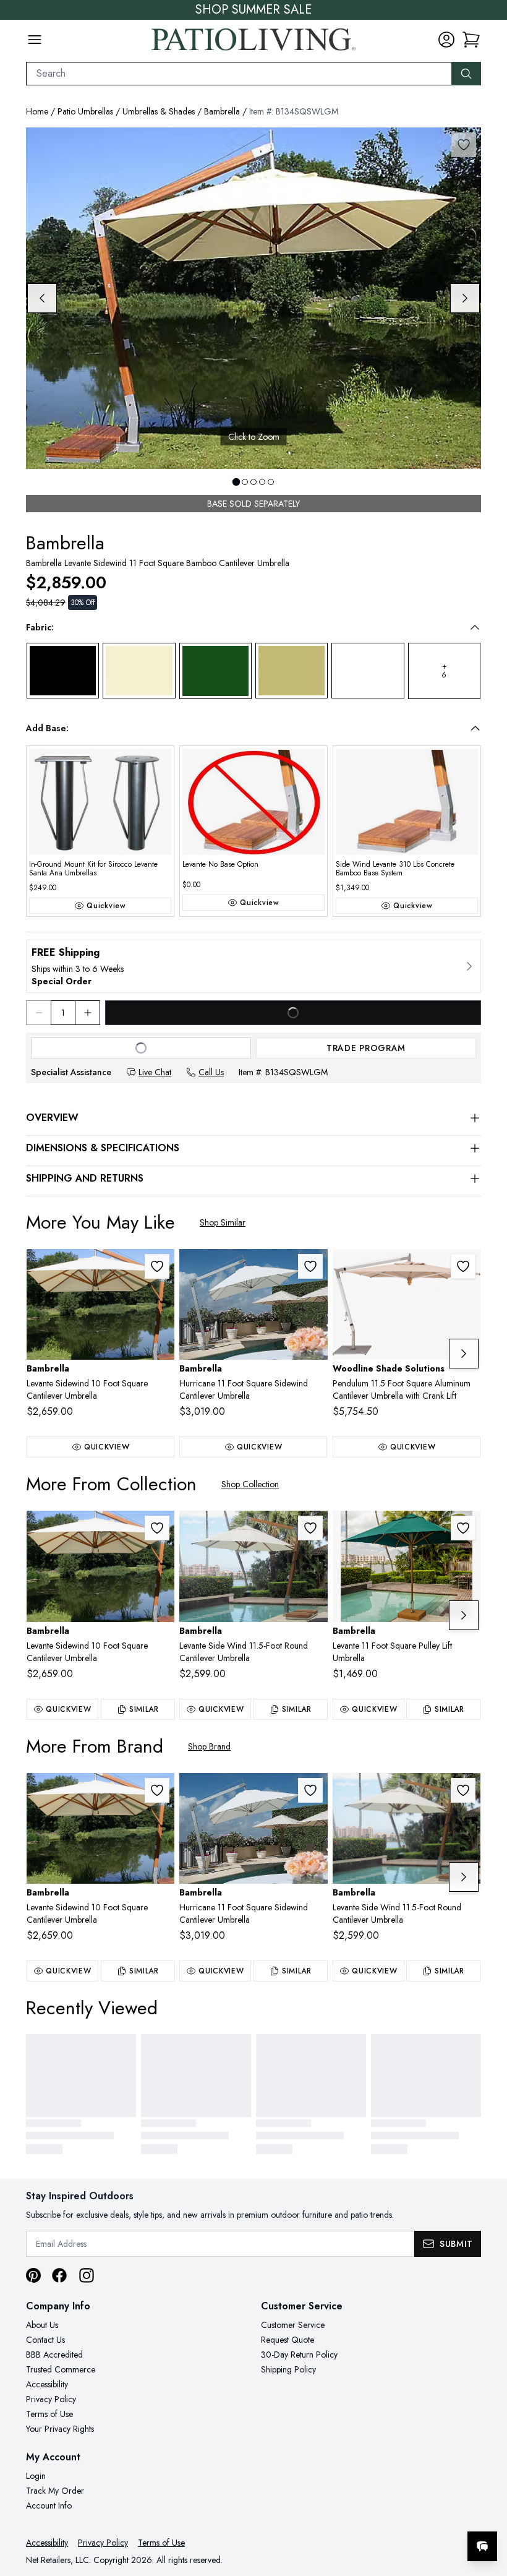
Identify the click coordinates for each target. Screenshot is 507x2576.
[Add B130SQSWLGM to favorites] (157, 1266)
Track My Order (55, 2491)
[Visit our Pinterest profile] (33, 2275)
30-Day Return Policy (299, 2355)
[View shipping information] (253, 966)
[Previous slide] (42, 298)
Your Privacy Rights (60, 2429)
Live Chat (155, 1072)
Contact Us (45, 2340)
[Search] (466, 74)
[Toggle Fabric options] (475, 627)
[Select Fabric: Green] (215, 671)
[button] (471, 40)
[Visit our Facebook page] (59, 2275)
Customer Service (293, 2325)
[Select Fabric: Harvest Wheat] (292, 671)
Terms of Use (49, 2414)
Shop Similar (223, 1222)
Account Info (49, 2505)
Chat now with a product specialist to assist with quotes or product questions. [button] (395, 2514)
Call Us (211, 1072)
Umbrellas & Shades (159, 111)
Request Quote (288, 2340)
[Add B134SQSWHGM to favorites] (310, 1266)
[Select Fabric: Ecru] (139, 671)
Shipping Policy (288, 2369)
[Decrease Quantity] (38, 1013)
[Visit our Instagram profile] (87, 2275)
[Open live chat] (482, 2546)
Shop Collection (250, 1484)
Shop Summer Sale (253, 10)
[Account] (446, 40)
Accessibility (47, 2384)
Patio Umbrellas (85, 111)
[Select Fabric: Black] (63, 671)
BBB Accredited (54, 2355)
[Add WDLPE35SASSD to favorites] (463, 1266)
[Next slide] (465, 298)
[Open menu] (35, 40)
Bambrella (222, 111)
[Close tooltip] (487, 2509)
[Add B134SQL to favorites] (463, 1528)
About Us (42, 2325)
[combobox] (239, 74)
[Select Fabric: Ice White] (368, 671)
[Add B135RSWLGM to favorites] (310, 1528)
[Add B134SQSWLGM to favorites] (464, 145)
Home (37, 111)
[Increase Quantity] (88, 1013)
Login (36, 2476)
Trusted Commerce (61, 2369)
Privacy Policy (51, 2399)
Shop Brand (209, 1746)
